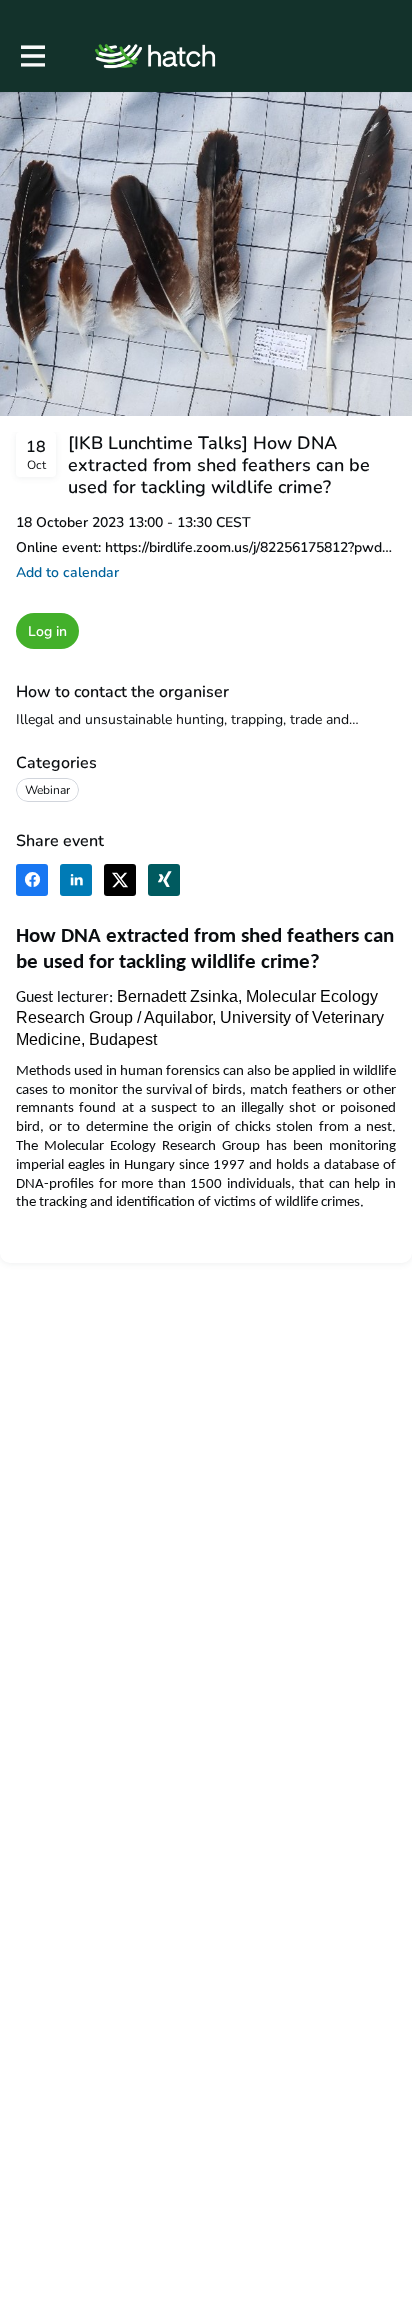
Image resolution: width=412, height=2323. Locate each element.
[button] (67, 572)
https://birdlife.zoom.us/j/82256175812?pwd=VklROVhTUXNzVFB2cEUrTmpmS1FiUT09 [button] (250, 547)
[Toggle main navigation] (32, 56)
